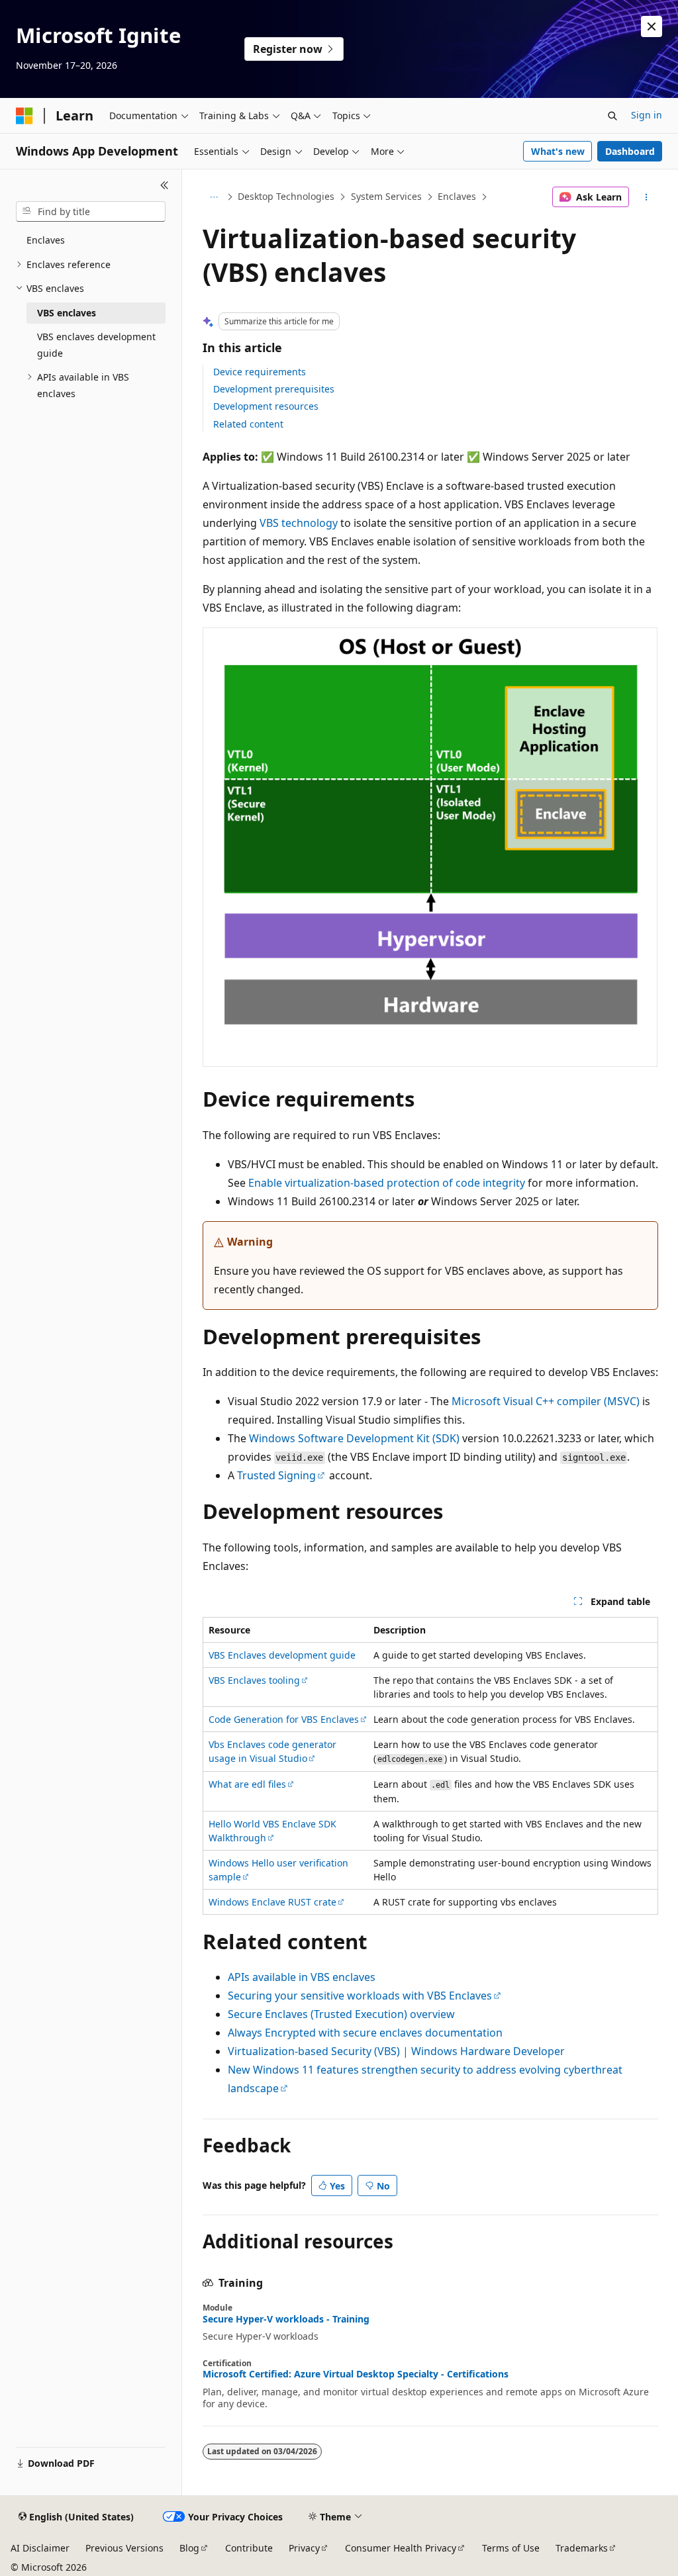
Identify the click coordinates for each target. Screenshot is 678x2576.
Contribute (249, 2548)
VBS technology (299, 523)
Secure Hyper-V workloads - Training (286, 2319)
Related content (248, 424)
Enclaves (457, 196)
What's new (558, 151)
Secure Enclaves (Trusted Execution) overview (341, 2014)
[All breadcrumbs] (214, 197)
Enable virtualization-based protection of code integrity (387, 1183)
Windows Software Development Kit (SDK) (354, 1438)
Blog (189, 2548)
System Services (386, 196)
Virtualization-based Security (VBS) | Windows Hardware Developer (396, 2051)
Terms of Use (511, 2548)
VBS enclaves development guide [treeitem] (96, 345)
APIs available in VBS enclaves (302, 1977)
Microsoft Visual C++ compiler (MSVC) (546, 1401)
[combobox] (91, 212)
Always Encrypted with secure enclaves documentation (365, 2033)
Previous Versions (124, 2548)
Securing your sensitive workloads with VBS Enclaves (360, 1996)
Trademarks (582, 2548)
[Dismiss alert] (652, 26)
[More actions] (646, 197)
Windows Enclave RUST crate (272, 1902)
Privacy (304, 2548)
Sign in (647, 115)
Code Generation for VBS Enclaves (284, 1719)
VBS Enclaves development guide (282, 1655)
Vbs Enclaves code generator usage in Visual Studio (272, 1751)
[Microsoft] (24, 116)
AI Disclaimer (40, 2548)
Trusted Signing (276, 1475)
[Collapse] (165, 185)
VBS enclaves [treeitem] (67, 313)
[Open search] (612, 116)
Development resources (266, 406)
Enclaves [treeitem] (46, 240)
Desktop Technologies (286, 196)
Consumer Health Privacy (401, 2548)
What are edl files (247, 1784)
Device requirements (260, 372)
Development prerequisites (274, 389)
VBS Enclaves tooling (254, 1680)
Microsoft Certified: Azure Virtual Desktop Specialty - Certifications (356, 2374)
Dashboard (630, 151)
